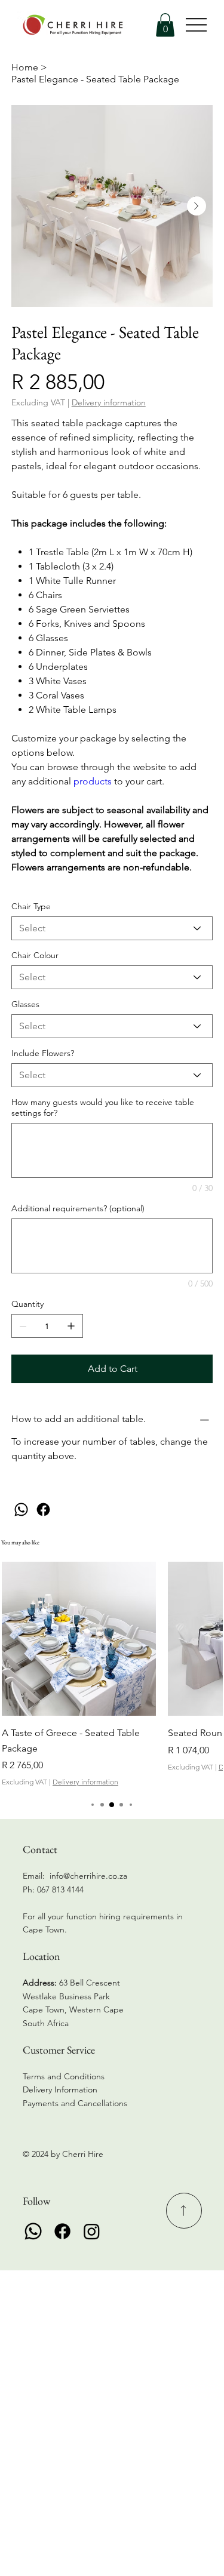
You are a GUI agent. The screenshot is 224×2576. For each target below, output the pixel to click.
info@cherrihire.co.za (88, 1876)
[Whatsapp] (33, 2231)
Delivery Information (60, 2089)
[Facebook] (43, 1509)
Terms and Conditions (64, 2076)
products (93, 781)
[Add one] (71, 1326)
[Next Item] (197, 206)
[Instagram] (92, 2231)
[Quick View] (79, 1639)
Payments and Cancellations (76, 2103)
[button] (165, 25)
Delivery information (85, 1782)
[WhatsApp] (21, 1509)
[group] (112, 1675)
